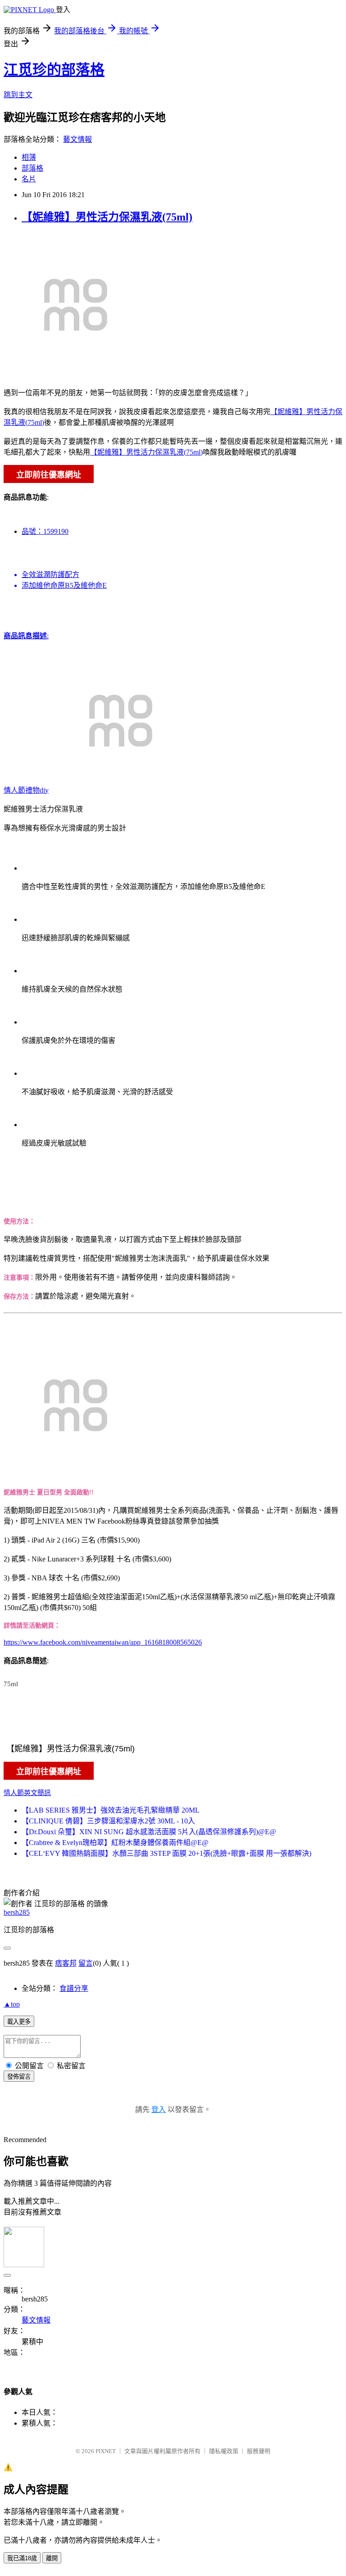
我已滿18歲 (22, 2558)
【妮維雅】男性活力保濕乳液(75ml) (107, 217)
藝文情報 (77, 139)
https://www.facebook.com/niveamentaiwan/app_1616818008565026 (103, 1642)
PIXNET (106, 2451)
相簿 (29, 157)
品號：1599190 (45, 531)
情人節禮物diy (26, 790)
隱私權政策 (224, 2451)
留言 (86, 1963)
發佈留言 (19, 2077)
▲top (12, 2004)
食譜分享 (74, 1988)
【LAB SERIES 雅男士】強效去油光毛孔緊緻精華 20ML (111, 1810)
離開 (52, 2558)
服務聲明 (259, 2451)
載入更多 (19, 2022)
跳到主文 (18, 95)
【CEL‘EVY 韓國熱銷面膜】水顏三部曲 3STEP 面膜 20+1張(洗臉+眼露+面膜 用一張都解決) (166, 1853)
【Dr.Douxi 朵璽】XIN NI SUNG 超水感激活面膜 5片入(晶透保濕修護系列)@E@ (149, 1832)
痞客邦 (66, 1963)
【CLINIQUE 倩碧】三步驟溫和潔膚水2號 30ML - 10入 (108, 1821)
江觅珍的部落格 (54, 70)
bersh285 (17, 1912)
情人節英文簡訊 (27, 1793)
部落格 (32, 168)
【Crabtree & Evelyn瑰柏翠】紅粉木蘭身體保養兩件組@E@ (115, 1843)
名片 (29, 179)
